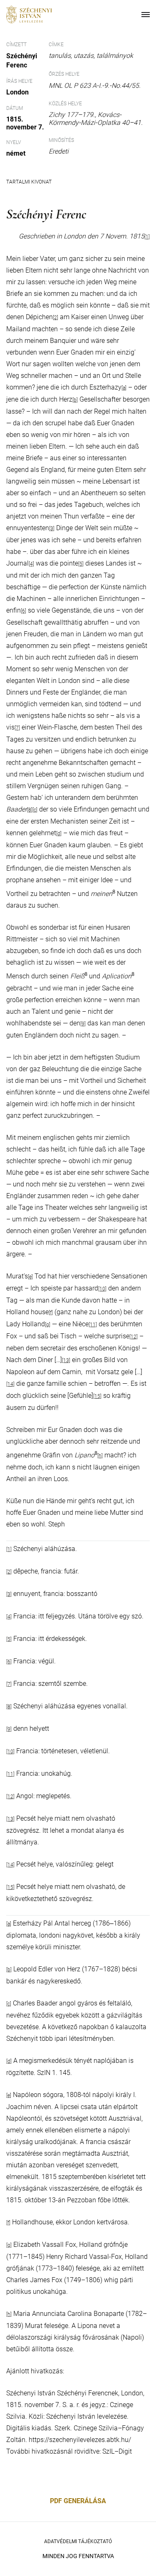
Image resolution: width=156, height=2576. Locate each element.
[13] (66, 1360)
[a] (124, 388)
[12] (134, 1337)
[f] (51, 1313)
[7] (17, 728)
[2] (9, 1572)
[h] (100, 1456)
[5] (81, 564)
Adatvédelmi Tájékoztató (78, 2541)
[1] (147, 237)
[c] (35, 810)
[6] (24, 611)
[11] (93, 1325)
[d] (59, 834)
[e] (30, 1277)
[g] (48, 1325)
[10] (102, 1289)
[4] (31, 564)
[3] (52, 529)
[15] (97, 1396)
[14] (10, 1384)
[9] (83, 1024)
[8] (30, 810)
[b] (75, 400)
